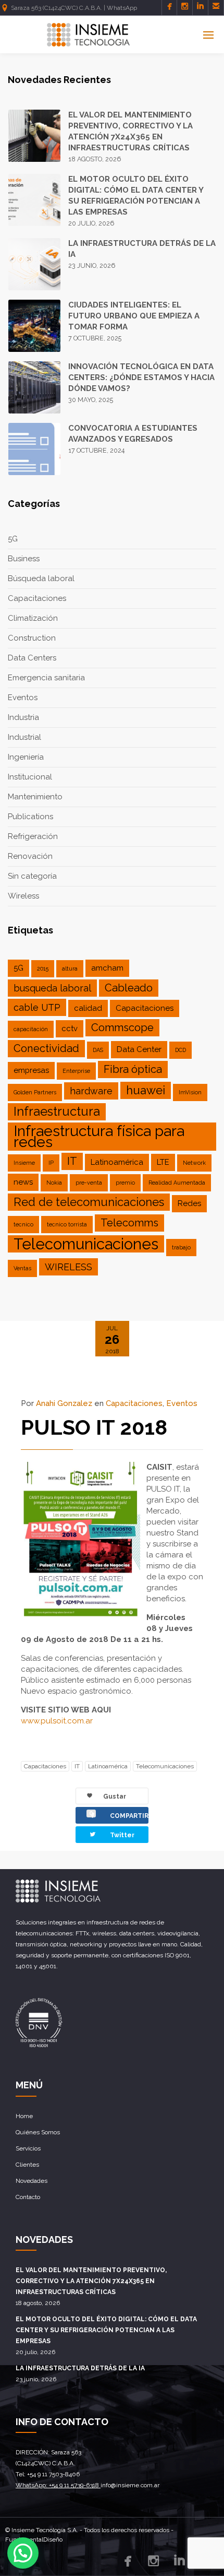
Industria (23, 717)
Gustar (108, 1799)
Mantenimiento (35, 797)
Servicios (28, 2148)
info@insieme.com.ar (130, 2485)
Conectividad (46, 1048)
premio (125, 1183)
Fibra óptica (133, 1069)
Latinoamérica (117, 1162)
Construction (32, 638)
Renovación (30, 856)
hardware (91, 1091)
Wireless (23, 896)
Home (24, 2116)
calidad (88, 1008)
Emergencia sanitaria (46, 678)
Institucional (30, 777)
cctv (70, 1029)
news (23, 1182)
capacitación (31, 1029)
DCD (181, 1050)
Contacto (28, 2197)
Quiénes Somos (38, 2132)
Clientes (27, 2165)
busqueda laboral (52, 988)
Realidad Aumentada (177, 1183)
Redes (189, 1203)
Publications (30, 817)
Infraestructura (57, 1112)
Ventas (22, 1268)
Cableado (129, 988)
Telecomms (129, 1223)
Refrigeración (33, 836)
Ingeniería (26, 757)
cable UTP (37, 1007)
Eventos (23, 698)
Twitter (111, 1834)
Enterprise (76, 1071)
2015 (43, 968)
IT (72, 1161)
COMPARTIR (119, 1815)
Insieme (24, 1163)
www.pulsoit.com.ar (57, 1721)
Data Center (139, 1049)
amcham (107, 968)
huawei (146, 1090)
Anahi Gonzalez (64, 1403)
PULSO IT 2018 (94, 1427)
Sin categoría (32, 876)
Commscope (122, 1027)
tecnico (23, 1224)
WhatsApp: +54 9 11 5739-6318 (58, 2485)
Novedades (32, 2181)
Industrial (24, 737)
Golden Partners (35, 1092)
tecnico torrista (67, 1224)
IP (51, 1163)
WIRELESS (69, 1267)
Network (194, 1163)
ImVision (190, 1092)
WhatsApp (122, 8)
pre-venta (89, 1183)
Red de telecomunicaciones (89, 1202)
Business (24, 559)
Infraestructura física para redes (99, 1137)
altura (70, 968)
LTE (163, 1162)
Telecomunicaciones (86, 1244)
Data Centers (32, 658)
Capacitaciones (37, 598)
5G (13, 539)
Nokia (54, 1183)
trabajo (181, 1247)
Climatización (33, 618)
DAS (98, 1050)
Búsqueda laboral (41, 578)
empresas (31, 1070)
